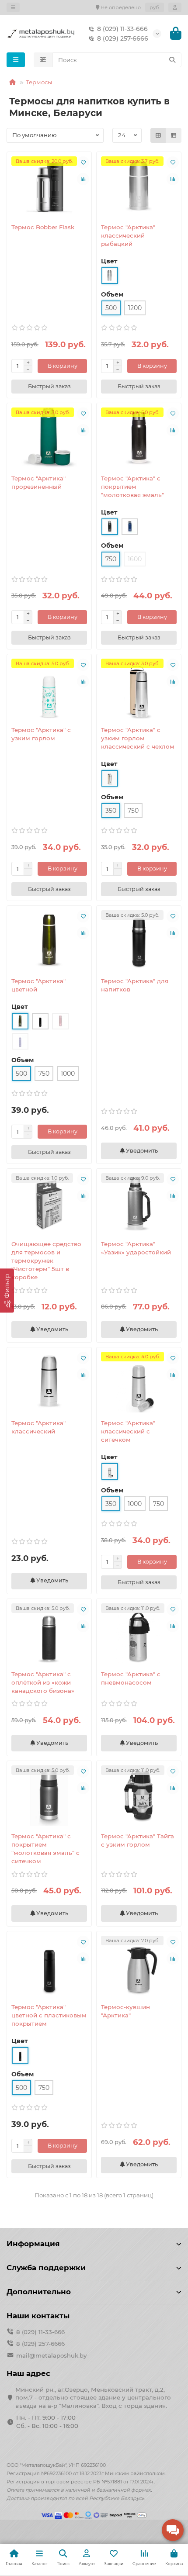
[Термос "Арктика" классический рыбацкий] (139, 186)
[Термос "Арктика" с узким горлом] (49, 689)
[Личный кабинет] (175, 7)
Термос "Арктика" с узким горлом (41, 734)
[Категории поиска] (43, 60)
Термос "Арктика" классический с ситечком (128, 1431)
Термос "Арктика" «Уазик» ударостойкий (136, 1248)
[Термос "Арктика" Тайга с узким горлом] (139, 1796)
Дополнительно (39, 2292)
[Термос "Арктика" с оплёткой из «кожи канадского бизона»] (49, 1633)
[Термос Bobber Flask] (49, 186)
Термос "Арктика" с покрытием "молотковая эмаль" (132, 487)
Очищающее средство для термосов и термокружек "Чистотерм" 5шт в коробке (46, 1260)
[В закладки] (83, 162)
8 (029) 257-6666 (123, 38)
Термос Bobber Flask (43, 227)
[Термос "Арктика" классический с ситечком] (139, 1382)
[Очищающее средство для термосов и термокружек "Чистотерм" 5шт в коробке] (49, 1203)
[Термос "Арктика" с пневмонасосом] (139, 1633)
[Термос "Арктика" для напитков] (139, 940)
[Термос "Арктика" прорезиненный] (49, 438)
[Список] (174, 135)
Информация (33, 2244)
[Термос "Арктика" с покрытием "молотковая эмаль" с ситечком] (49, 1796)
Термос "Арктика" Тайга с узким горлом (138, 1840)
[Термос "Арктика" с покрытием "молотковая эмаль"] (139, 438)
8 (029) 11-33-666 (122, 29)
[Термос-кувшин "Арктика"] (139, 1966)
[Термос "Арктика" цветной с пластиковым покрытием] (49, 1966)
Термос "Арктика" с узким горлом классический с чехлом (138, 738)
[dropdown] (13, 7)
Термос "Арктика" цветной (38, 985)
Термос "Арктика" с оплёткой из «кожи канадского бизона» (43, 1682)
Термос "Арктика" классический (38, 1427)
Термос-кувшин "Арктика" (125, 2011)
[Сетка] (158, 135)
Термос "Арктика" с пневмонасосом (131, 1678)
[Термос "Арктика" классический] (49, 1382)
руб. (155, 7)
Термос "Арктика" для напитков (135, 985)
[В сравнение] (83, 179)
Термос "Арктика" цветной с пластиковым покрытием (49, 2015)
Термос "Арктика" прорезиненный (38, 482)
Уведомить (141, 1151)
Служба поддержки (46, 2268)
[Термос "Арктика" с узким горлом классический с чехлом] (139, 689)
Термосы (39, 82)
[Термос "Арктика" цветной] (49, 940)
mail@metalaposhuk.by (51, 2355)
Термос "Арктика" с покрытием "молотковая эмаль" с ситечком (45, 1849)
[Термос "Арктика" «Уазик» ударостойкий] (139, 1203)
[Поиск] (172, 60)
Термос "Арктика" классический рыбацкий (128, 235)
